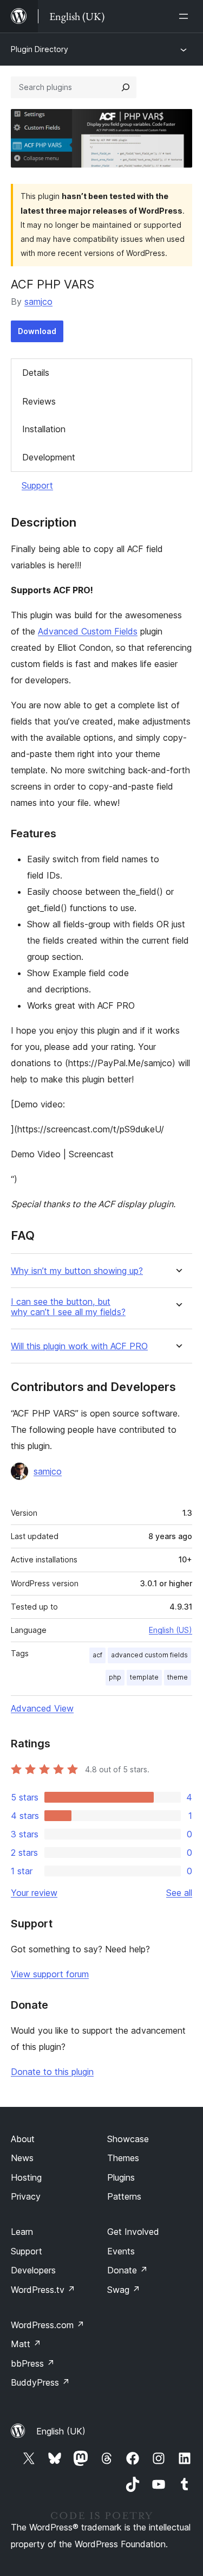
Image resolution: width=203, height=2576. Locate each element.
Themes (123, 2158)
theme (178, 1677)
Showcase (128, 2139)
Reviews (39, 401)
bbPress (33, 2363)
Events (121, 2251)
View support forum (50, 1974)
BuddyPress (40, 2382)
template (144, 1677)
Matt (26, 2344)
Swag (124, 2290)
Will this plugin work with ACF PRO (79, 1346)
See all (179, 1893)
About (23, 2139)
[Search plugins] (126, 87)
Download (37, 331)
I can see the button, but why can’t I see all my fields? (68, 1307)
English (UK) (61, 2431)
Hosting (26, 2177)
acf (97, 1655)
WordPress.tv (43, 2290)
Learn (22, 2232)
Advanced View (42, 1708)
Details (36, 373)
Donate (127, 2270)
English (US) (171, 1630)
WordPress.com (48, 2325)
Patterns (124, 2196)
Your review (34, 1893)
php (115, 1677)
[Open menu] (186, 16)
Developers (33, 2270)
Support (37, 485)
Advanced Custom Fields (88, 631)
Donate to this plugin (52, 2072)
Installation (44, 429)
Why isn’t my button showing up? (77, 1271)
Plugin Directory (40, 49)
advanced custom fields (149, 1655)
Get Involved (133, 2232)
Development (49, 457)
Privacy (26, 2196)
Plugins (121, 2177)
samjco (38, 302)
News (22, 2158)
